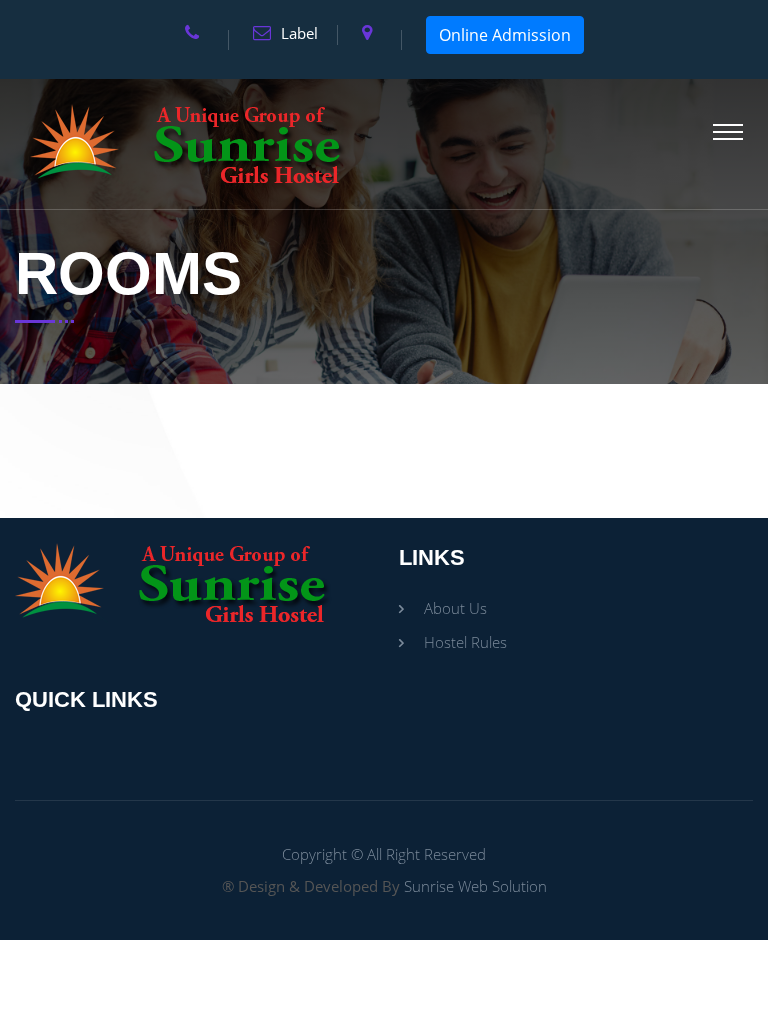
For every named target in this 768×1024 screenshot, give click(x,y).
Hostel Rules (465, 642)
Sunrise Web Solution (475, 886)
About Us (455, 608)
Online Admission (505, 35)
